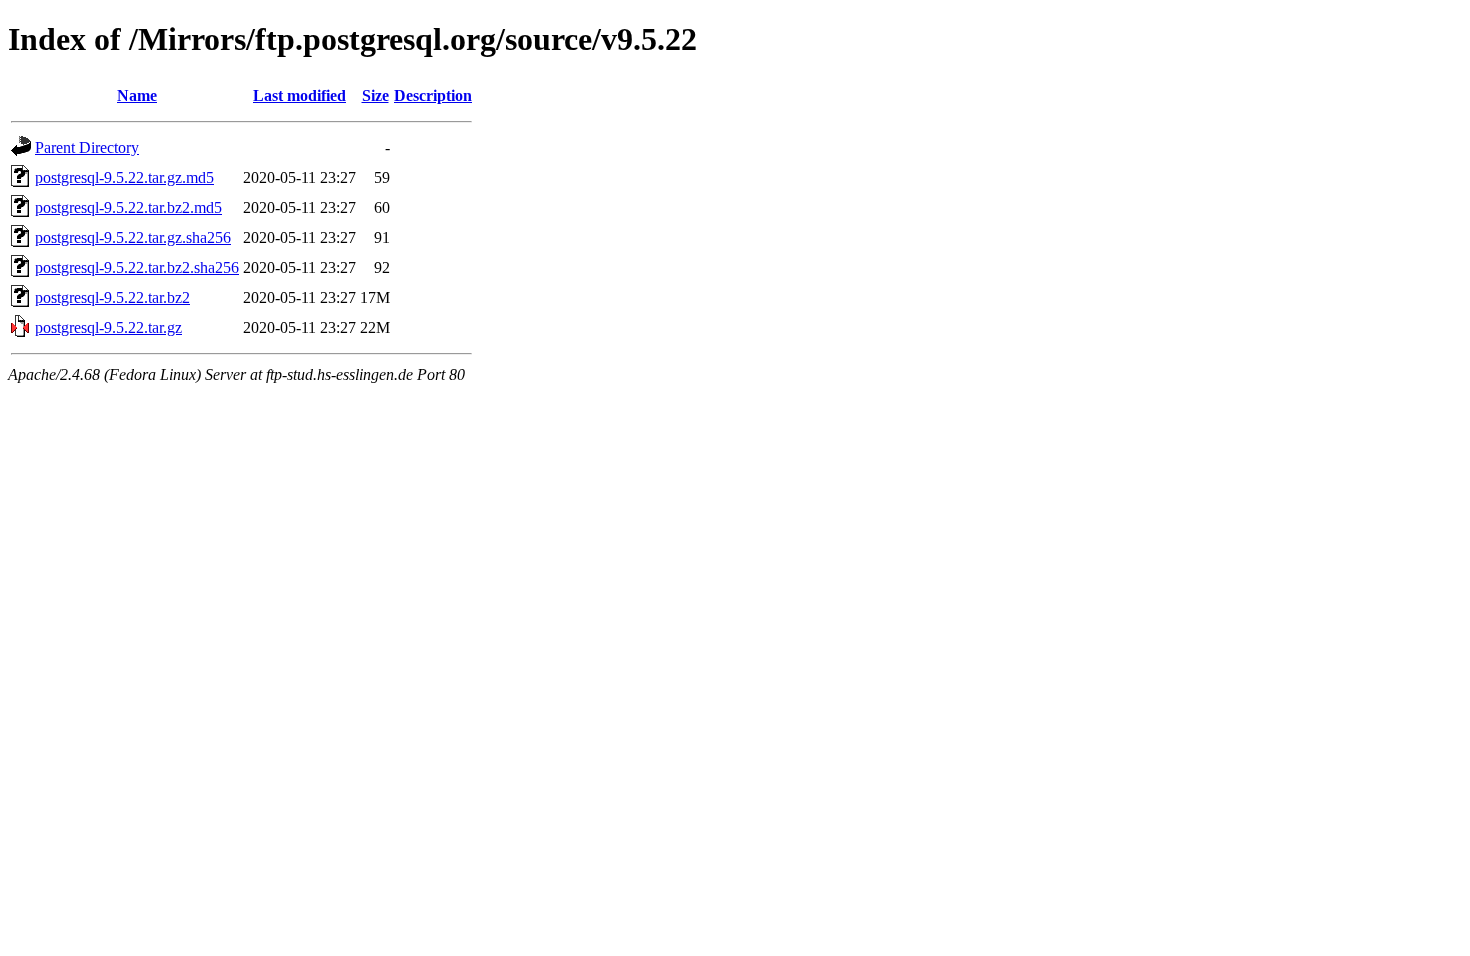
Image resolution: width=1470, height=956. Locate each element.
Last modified (299, 95)
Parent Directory (87, 147)
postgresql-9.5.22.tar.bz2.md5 (128, 207)
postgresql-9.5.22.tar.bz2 (112, 297)
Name (137, 95)
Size (375, 95)
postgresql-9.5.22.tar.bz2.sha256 (137, 267)
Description (433, 95)
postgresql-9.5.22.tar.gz (108, 327)
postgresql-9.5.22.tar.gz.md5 (124, 177)
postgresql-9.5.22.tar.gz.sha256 (133, 237)
